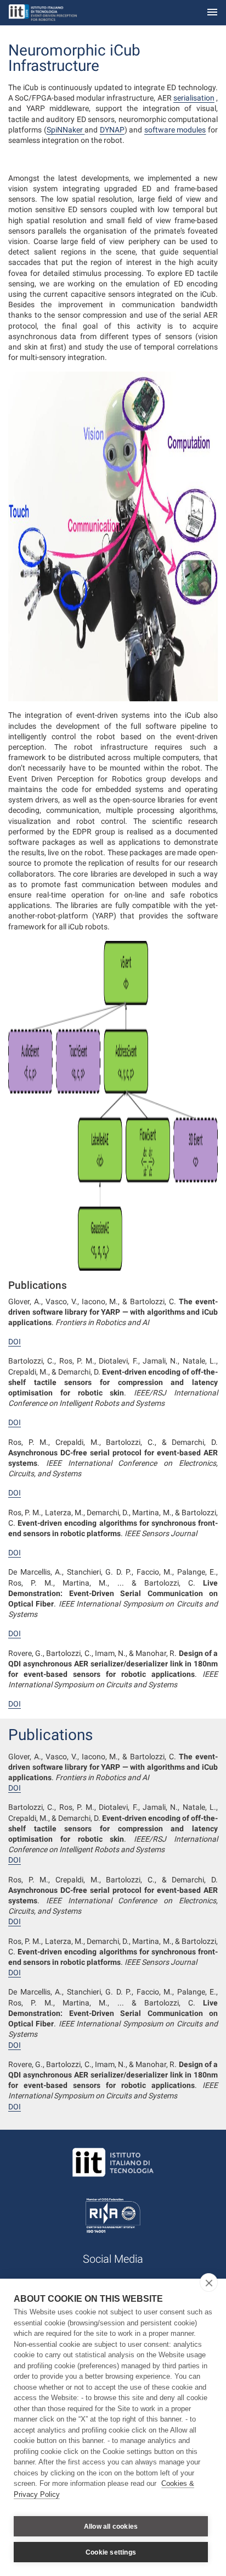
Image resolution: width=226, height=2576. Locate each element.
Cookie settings (111, 2552)
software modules (175, 130)
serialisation (194, 98)
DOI (15, 1342)
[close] (209, 2283)
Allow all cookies (111, 2527)
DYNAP (112, 130)
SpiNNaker (66, 130)
